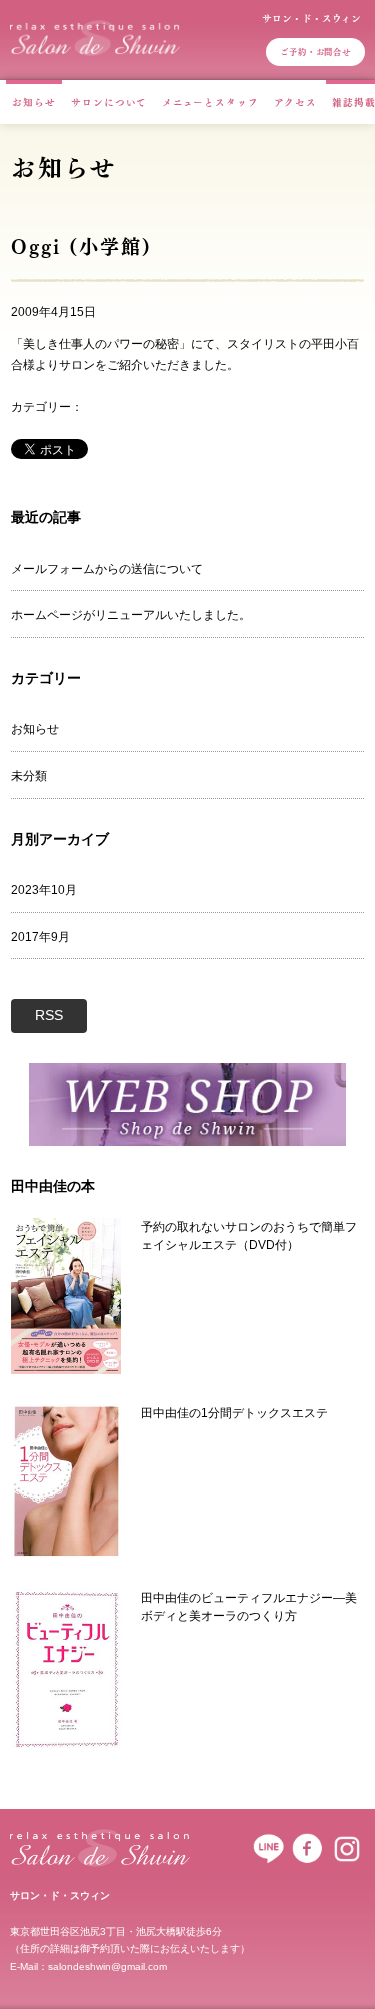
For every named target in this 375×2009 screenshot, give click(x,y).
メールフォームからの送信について (107, 569)
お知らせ (34, 102)
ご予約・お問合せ (315, 51)
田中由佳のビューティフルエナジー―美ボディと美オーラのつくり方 (249, 1607)
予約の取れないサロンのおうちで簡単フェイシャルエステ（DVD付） (249, 1236)
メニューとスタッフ (211, 102)
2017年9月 (40, 937)
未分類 (29, 776)
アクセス (295, 102)
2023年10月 (44, 890)
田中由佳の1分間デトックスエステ (234, 1413)
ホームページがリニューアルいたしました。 (131, 615)
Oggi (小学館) (81, 246)
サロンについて (109, 102)
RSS (49, 1015)
